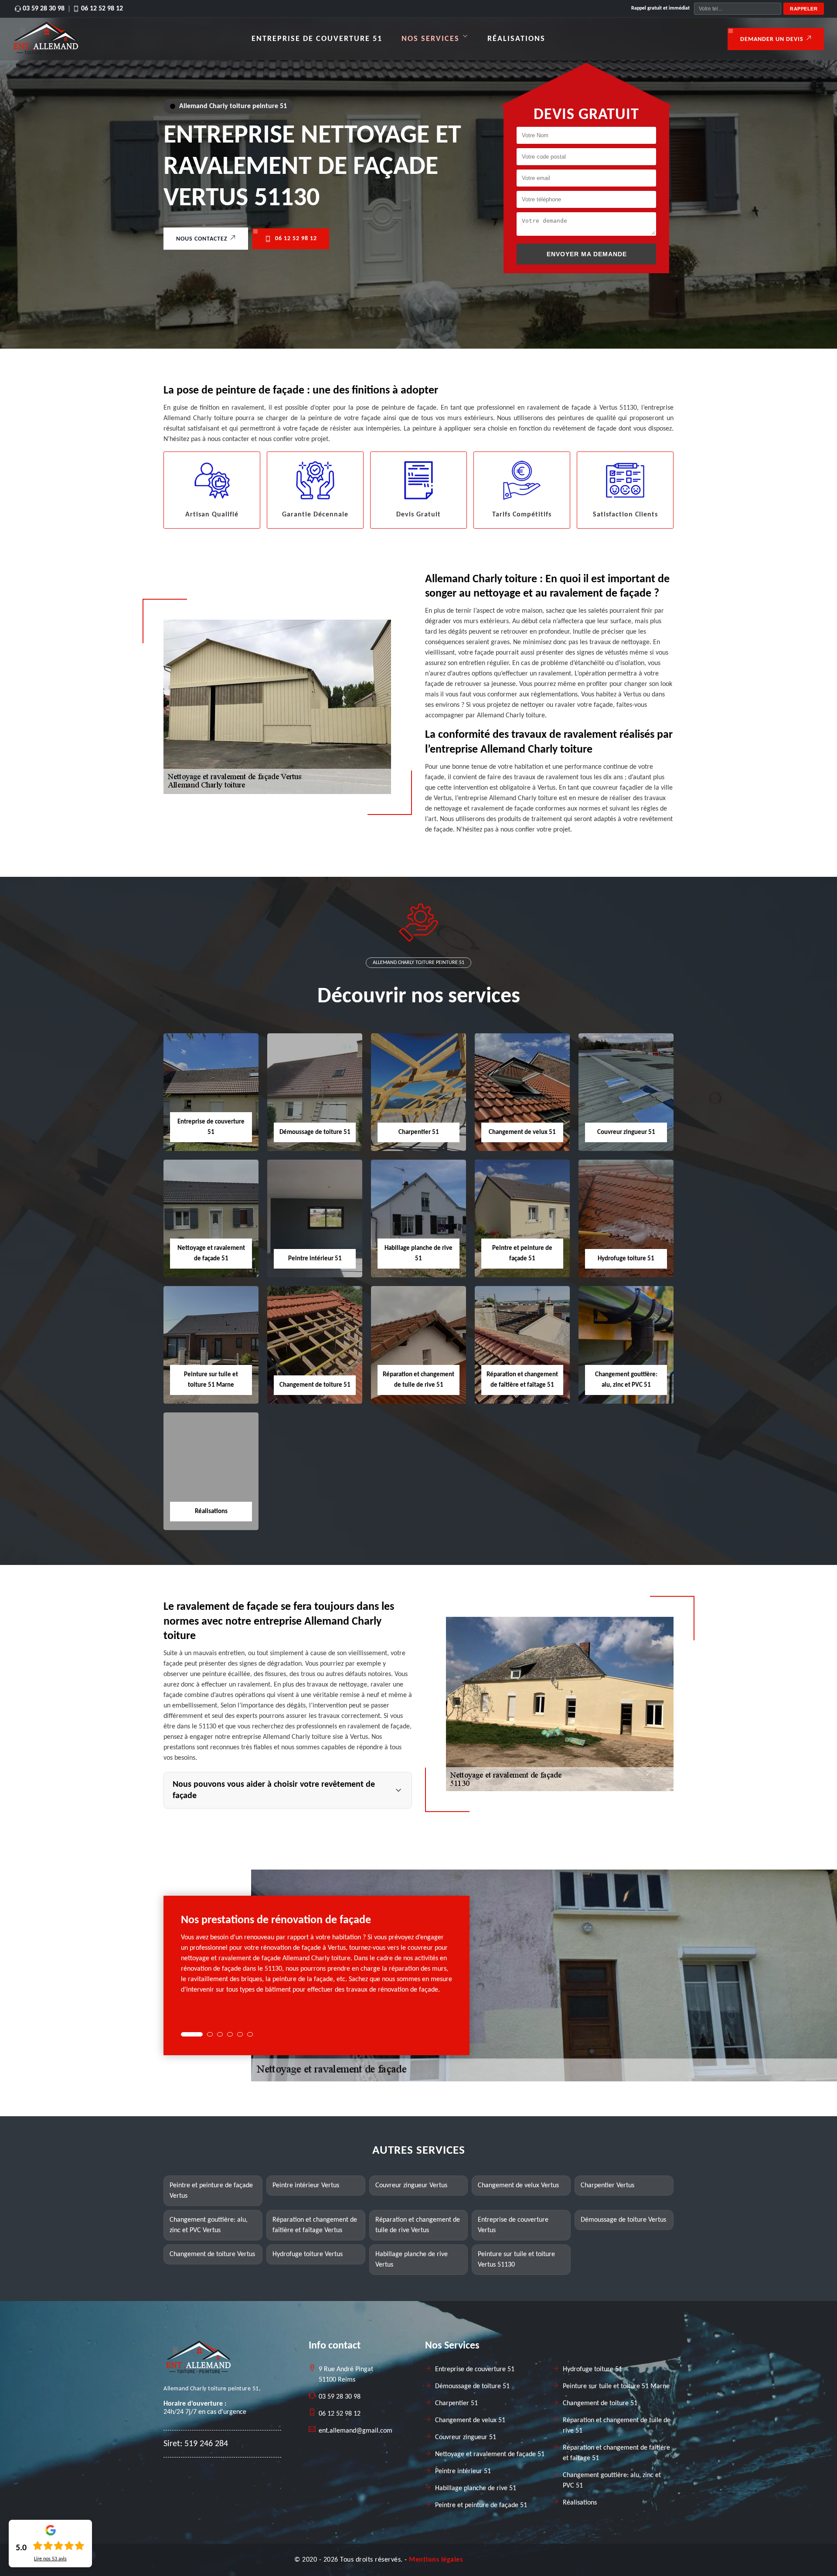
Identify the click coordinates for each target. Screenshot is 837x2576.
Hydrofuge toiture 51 (626, 1259)
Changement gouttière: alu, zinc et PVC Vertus (209, 2225)
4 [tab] (230, 2034)
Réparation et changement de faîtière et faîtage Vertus (315, 2225)
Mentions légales (436, 2560)
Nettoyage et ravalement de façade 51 (490, 2454)
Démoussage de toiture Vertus (623, 2220)
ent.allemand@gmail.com (356, 2431)
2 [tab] (210, 2034)
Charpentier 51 (419, 1132)
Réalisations (516, 39)
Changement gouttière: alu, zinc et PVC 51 (612, 2481)
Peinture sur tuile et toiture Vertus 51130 (516, 2260)
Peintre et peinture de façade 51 (481, 2505)
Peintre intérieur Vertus (306, 2186)
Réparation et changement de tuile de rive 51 (617, 2426)
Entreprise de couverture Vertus (513, 2225)
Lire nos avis (50, 2559)
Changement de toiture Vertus (212, 2254)
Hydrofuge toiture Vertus (308, 2254)
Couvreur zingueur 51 (626, 1132)
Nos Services (430, 39)
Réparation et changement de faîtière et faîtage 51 (616, 2453)
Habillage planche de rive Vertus (412, 2260)
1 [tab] (192, 2034)
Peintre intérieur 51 (315, 1259)
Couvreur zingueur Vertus (411, 2186)
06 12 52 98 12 (102, 9)
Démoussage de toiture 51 (315, 1132)
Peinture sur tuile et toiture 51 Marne (616, 2386)
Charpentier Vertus (607, 2186)
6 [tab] (250, 2034)
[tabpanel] (316, 1958)
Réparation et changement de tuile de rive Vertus (418, 2225)
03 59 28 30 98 (44, 9)
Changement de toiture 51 (315, 1385)
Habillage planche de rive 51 (476, 2488)
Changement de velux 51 (522, 1132)
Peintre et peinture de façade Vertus (211, 2191)
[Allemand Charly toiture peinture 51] (46, 53)
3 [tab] (220, 2034)
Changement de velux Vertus (518, 2186)
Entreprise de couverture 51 (317, 39)
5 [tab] (240, 2034)
